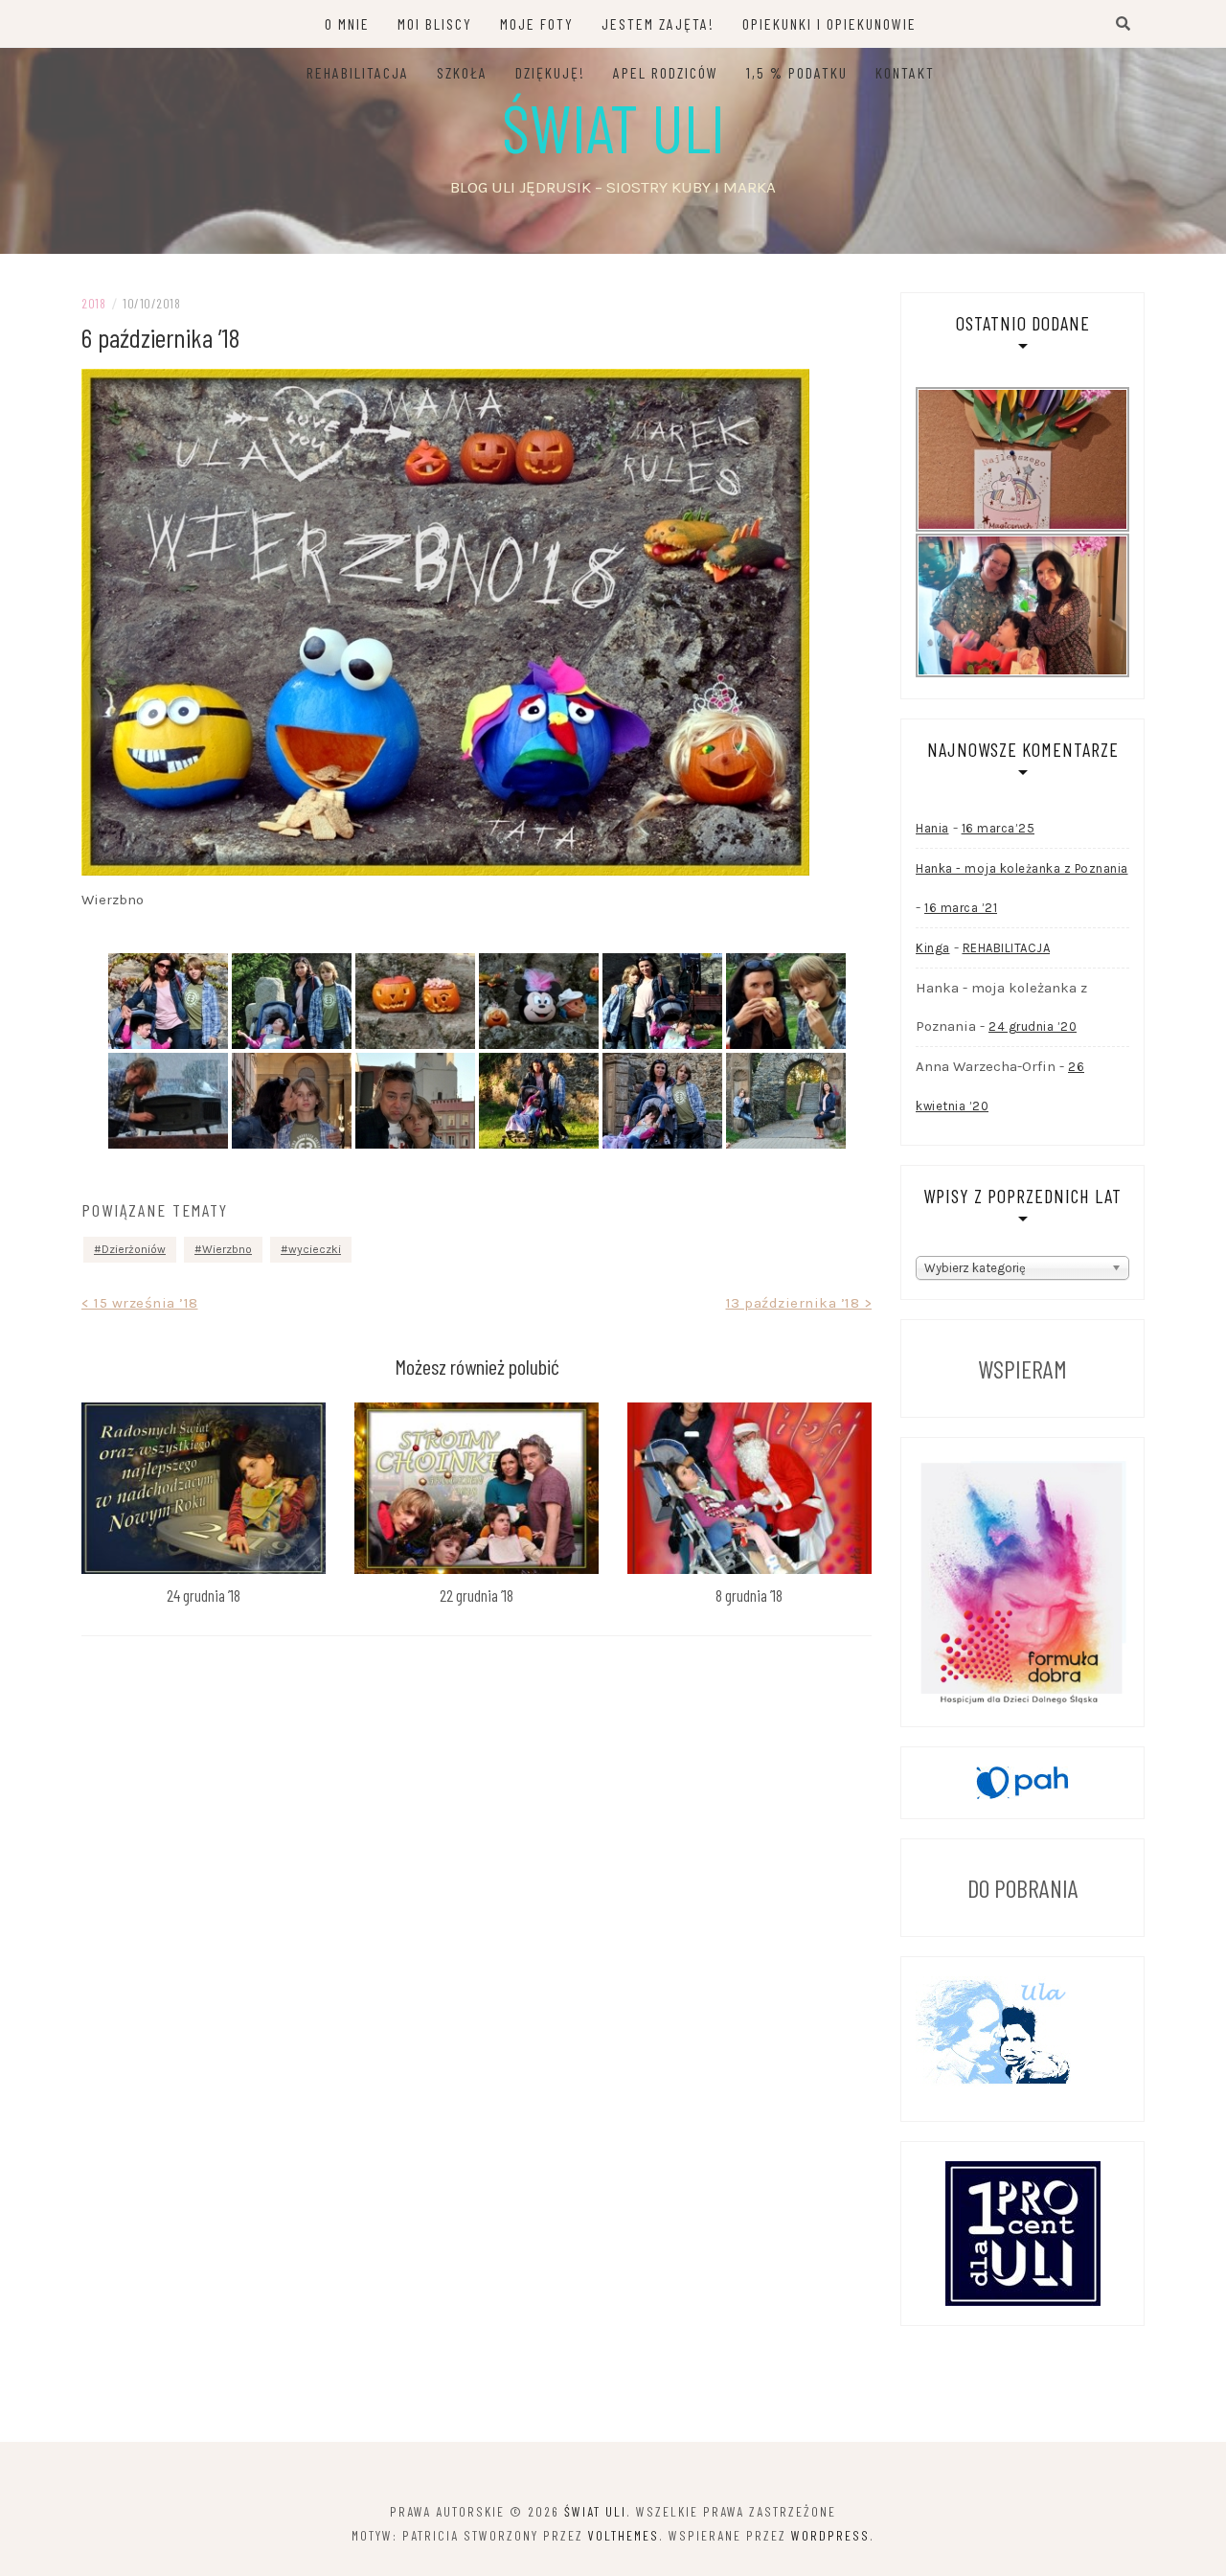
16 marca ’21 (961, 908)
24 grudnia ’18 (204, 1595)
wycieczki (315, 1249)
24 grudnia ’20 (1033, 1026)
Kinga (933, 948)
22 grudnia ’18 (477, 1595)
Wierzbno (227, 1249)
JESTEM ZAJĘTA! (658, 23)
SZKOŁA (462, 72)
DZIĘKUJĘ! (550, 72)
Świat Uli (613, 126)
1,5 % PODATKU (797, 72)
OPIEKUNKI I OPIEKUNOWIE (829, 23)
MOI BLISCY (435, 23)
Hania (932, 828)
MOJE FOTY (537, 23)
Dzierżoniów (134, 1249)
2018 (93, 303)
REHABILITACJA (358, 72)
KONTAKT (905, 72)
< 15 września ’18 (140, 1303)
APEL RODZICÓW (666, 72)
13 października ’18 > (799, 1303)
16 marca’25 (999, 828)
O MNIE (347, 23)
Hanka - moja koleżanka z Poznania (1022, 868)
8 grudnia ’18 (749, 1595)
